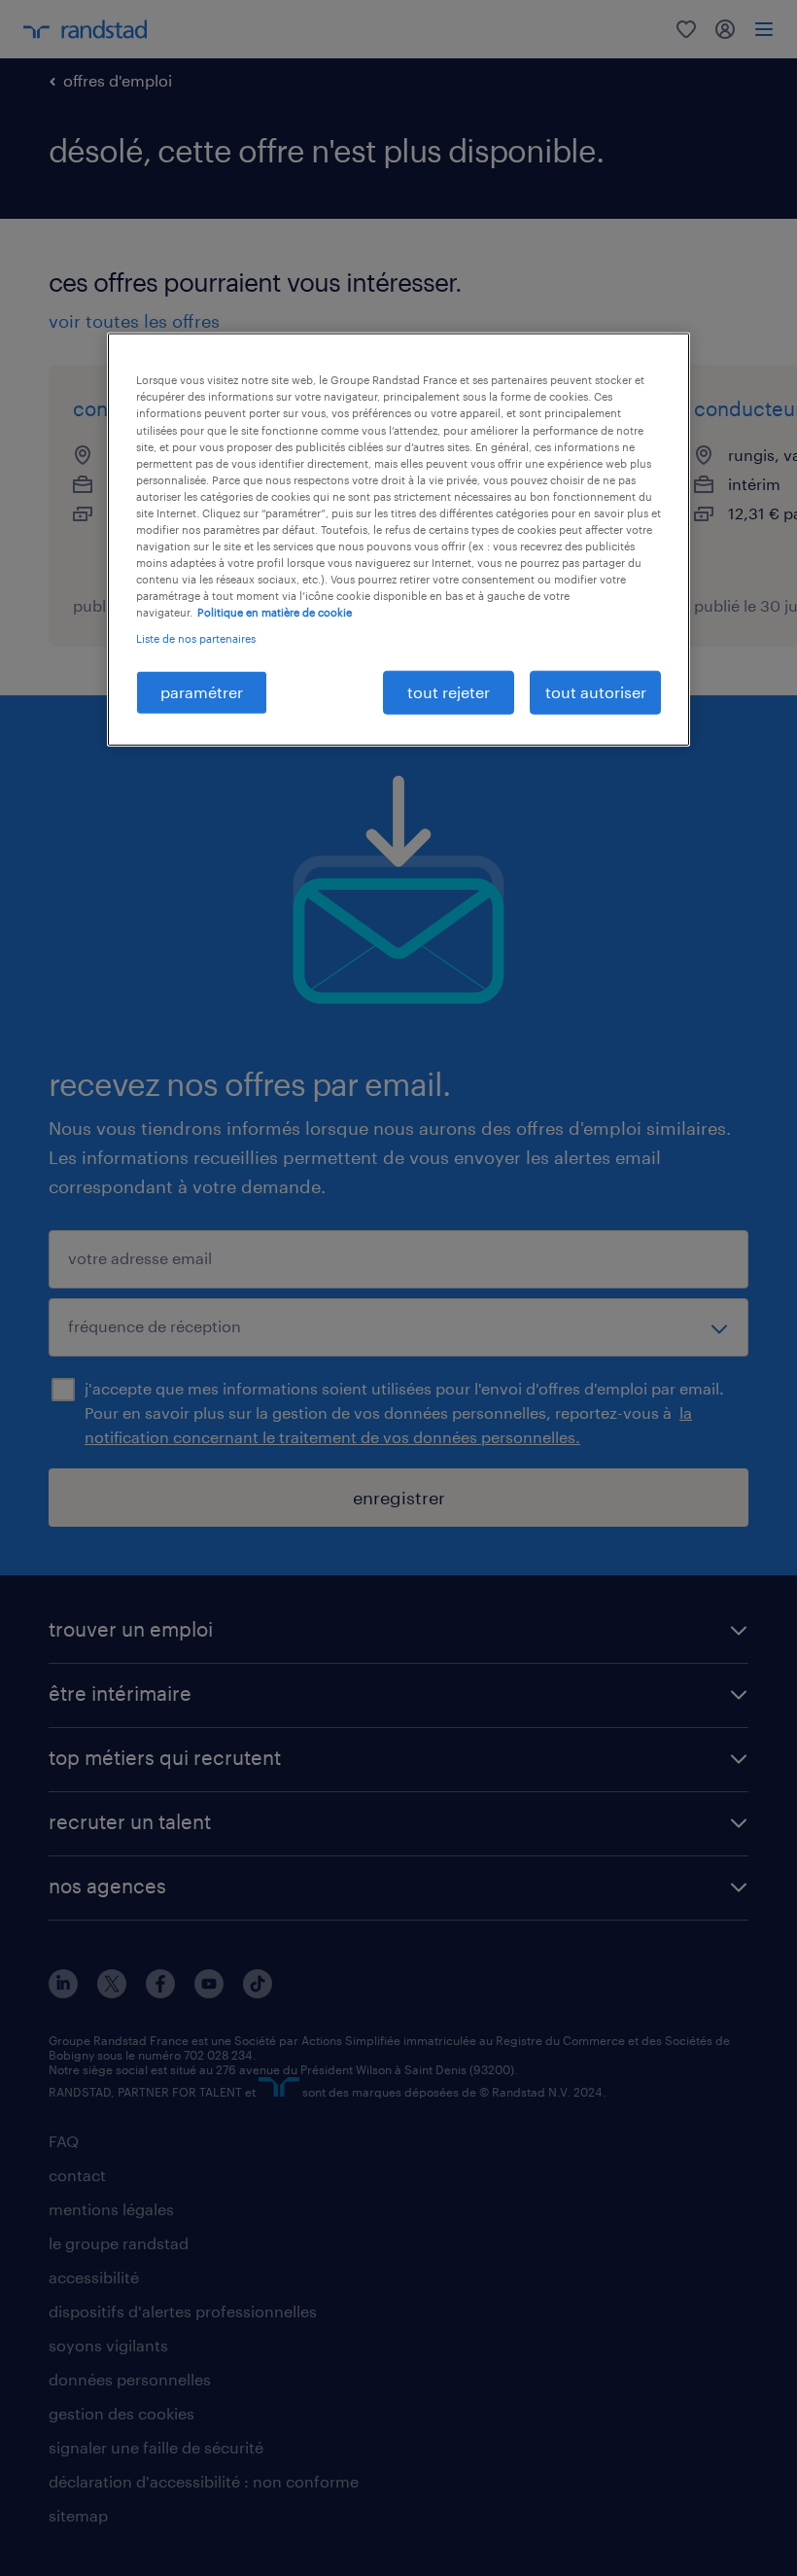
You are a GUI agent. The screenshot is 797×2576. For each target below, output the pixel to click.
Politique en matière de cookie (275, 612)
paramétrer (202, 692)
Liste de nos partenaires (196, 638)
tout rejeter (449, 692)
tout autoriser (596, 692)
